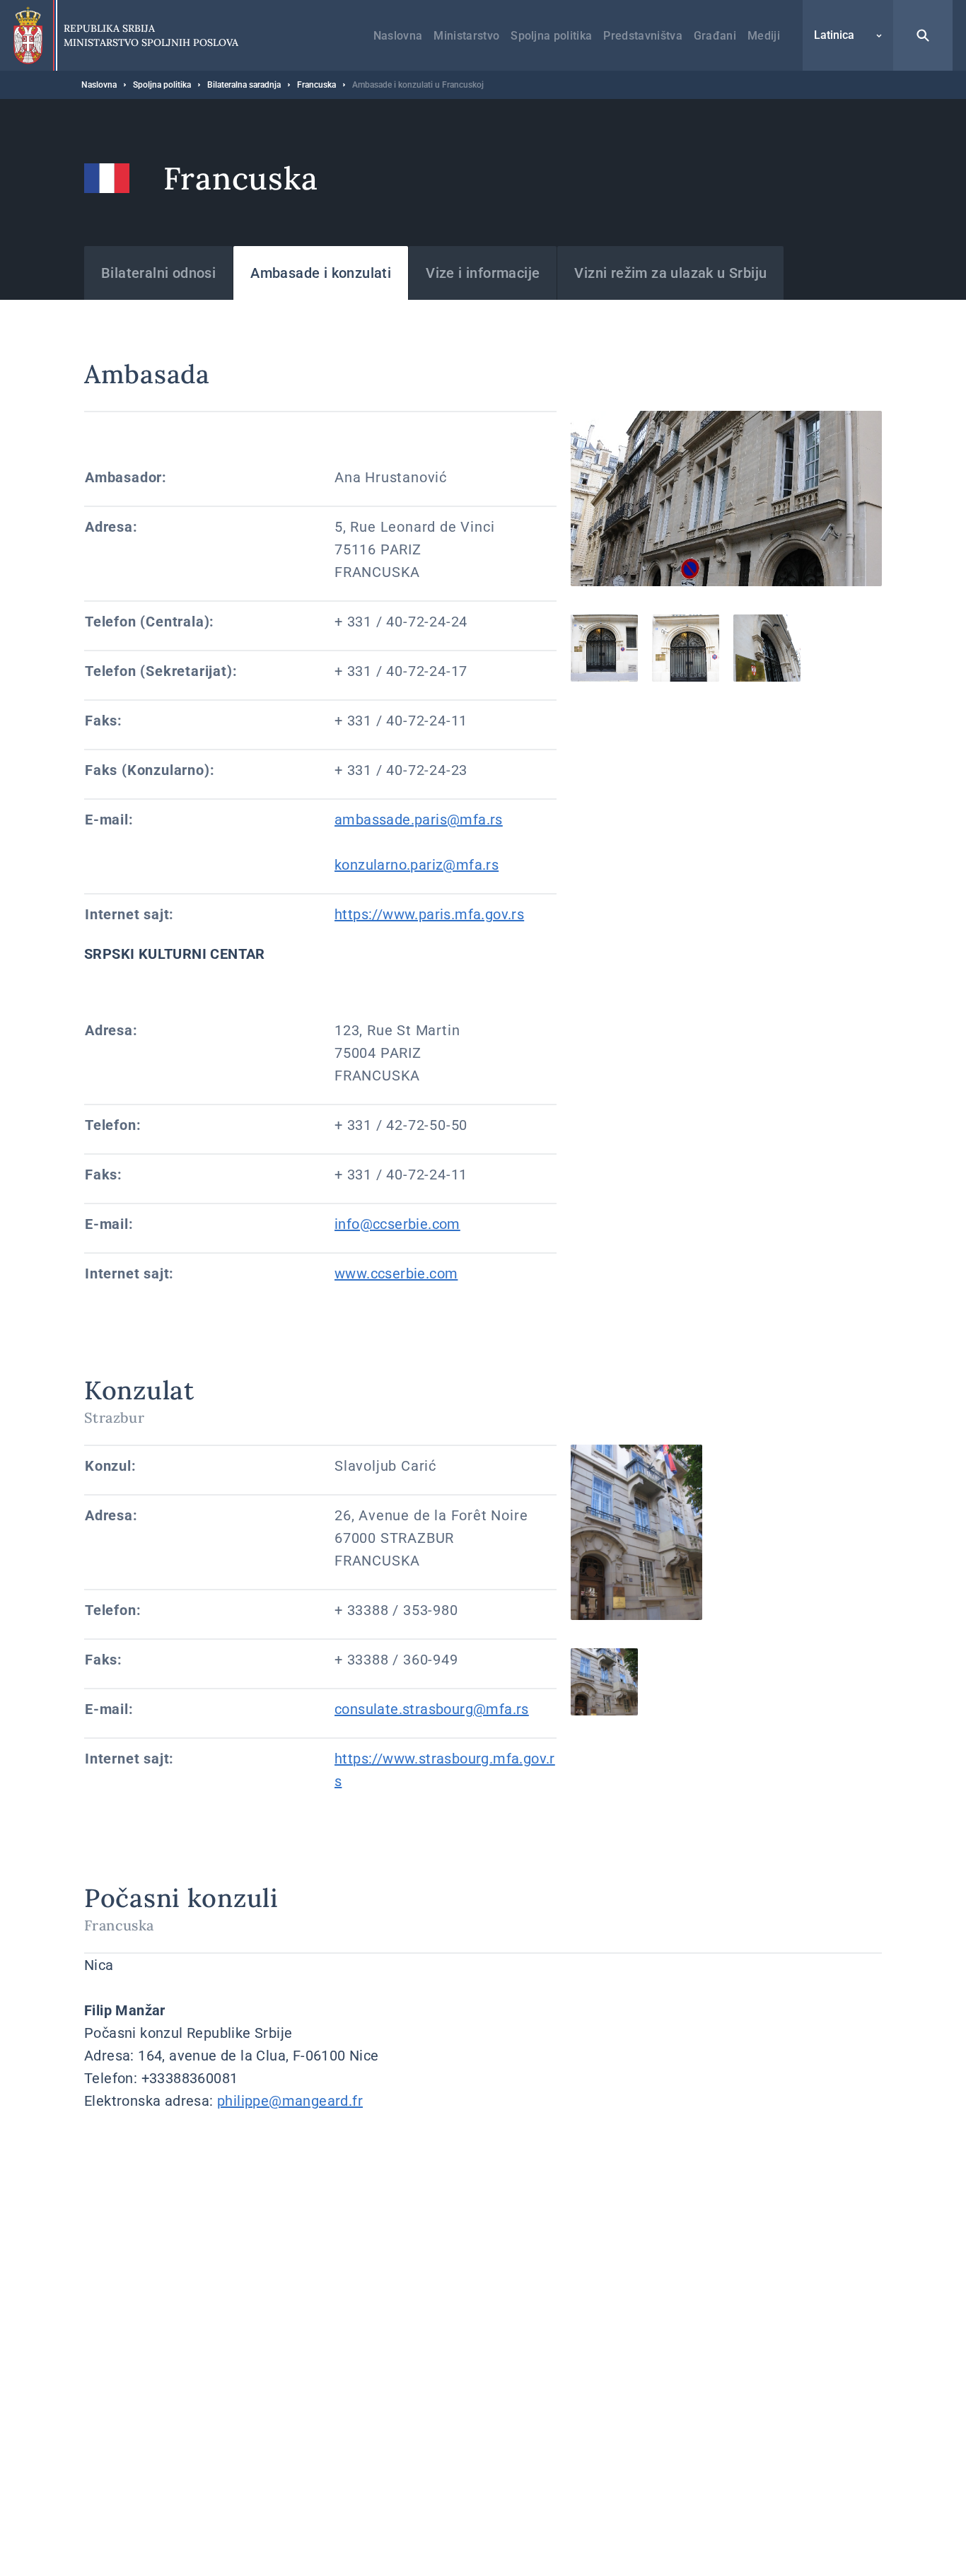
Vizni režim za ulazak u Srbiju (670, 273)
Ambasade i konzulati (321, 273)
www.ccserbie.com (396, 1274)
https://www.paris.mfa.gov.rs (429, 914)
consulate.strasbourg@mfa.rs (432, 1709)
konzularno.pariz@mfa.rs (417, 865)
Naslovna (398, 36)
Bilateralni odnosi (158, 273)
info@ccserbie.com (397, 1224)
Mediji (764, 36)
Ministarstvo (466, 36)
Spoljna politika (551, 36)
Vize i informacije (483, 273)
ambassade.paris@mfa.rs (419, 820)
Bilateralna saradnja (244, 85)
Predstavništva (642, 36)
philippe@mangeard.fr (290, 2101)
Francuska (316, 85)
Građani (715, 36)
